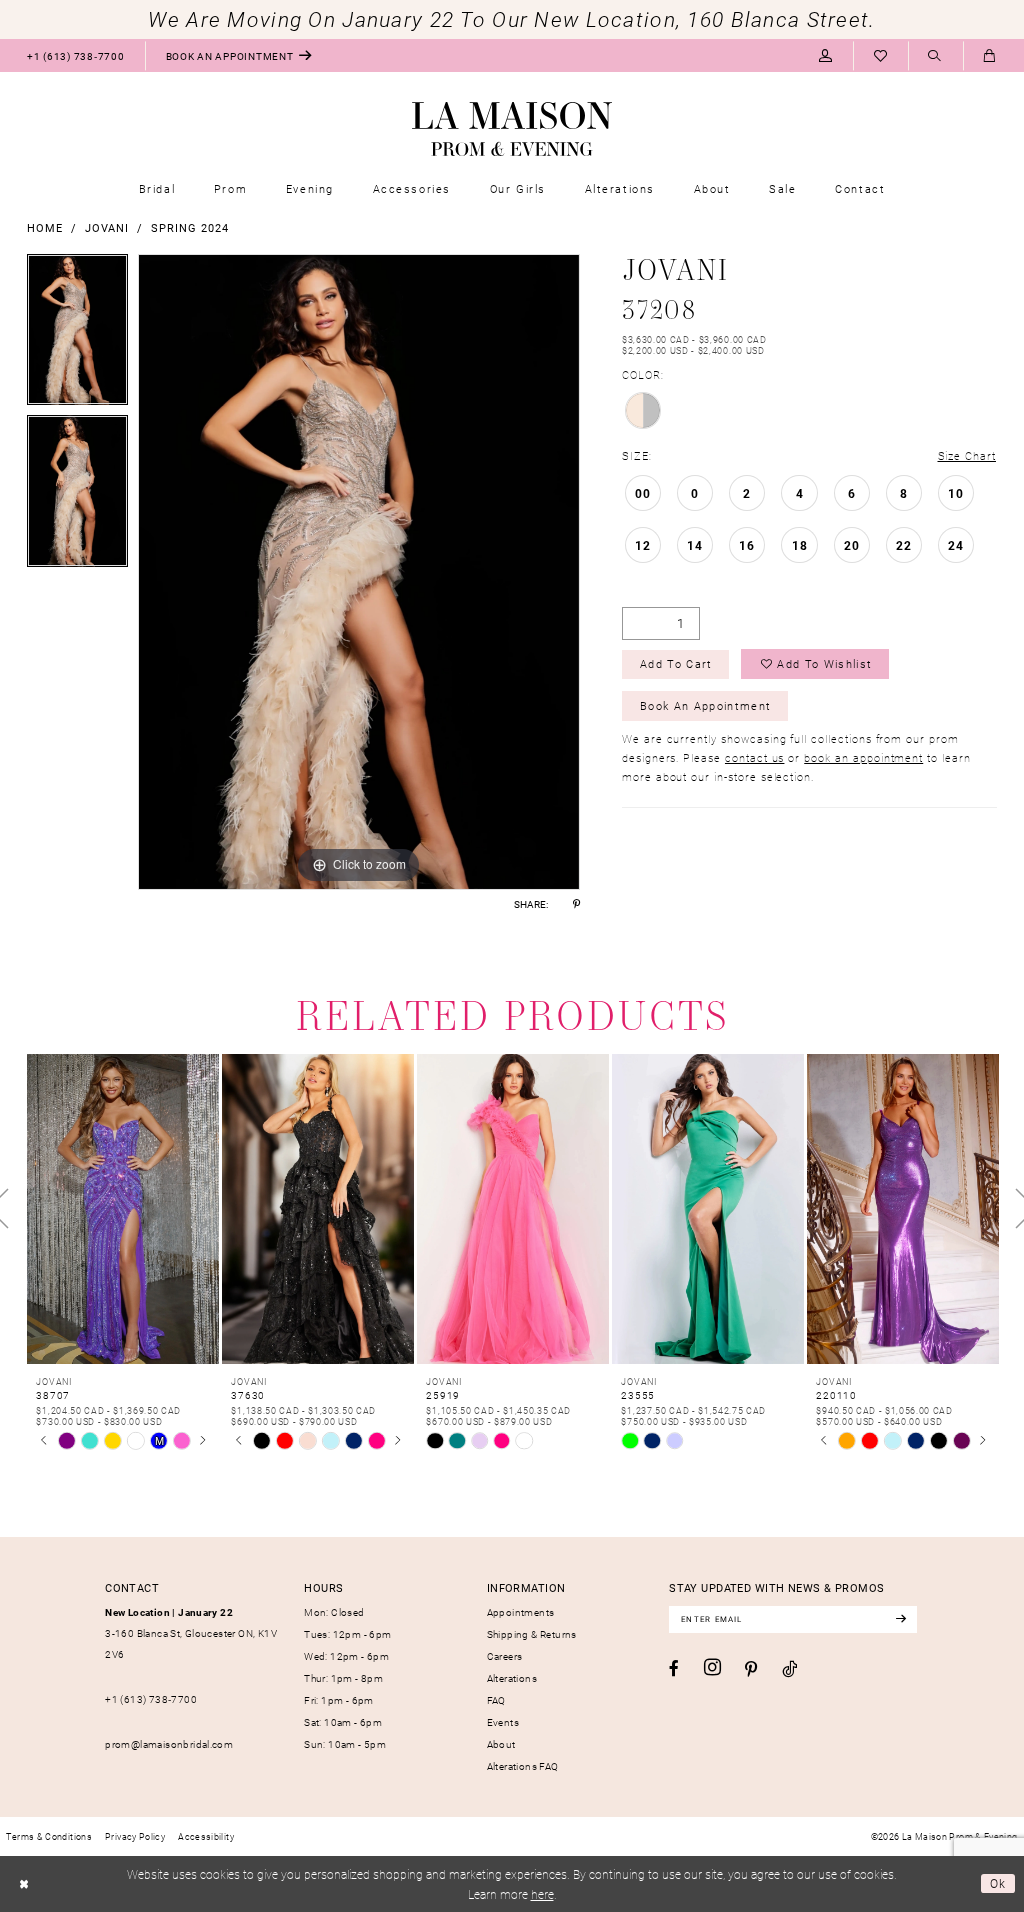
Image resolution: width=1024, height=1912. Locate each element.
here (542, 1894)
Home (45, 227)
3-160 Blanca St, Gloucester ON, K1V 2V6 (191, 1633)
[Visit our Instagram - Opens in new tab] (712, 1668)
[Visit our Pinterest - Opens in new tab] (751, 1669)
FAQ (496, 1700)
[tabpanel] (77, 335)
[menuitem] (75, 55)
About (501, 1744)
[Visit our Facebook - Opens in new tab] (674, 1668)
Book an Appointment (705, 705)
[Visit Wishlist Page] (880, 55)
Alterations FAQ (523, 1766)
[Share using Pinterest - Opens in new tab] (576, 904)
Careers (505, 1656)
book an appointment (863, 757)
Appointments (521, 1612)
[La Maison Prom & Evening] (512, 129)
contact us (754, 757)
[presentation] (123, 1209)
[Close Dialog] (23, 1884)
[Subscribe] (900, 1619)
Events (503, 1722)
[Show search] (935, 56)
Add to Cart (676, 663)
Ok (998, 1883)
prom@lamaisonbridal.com (169, 1744)
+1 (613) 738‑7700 (151, 1699)
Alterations (512, 1678)
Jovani (107, 227)
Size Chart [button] (967, 455)
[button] (825, 55)
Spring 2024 (189, 227)
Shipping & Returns (532, 1634)
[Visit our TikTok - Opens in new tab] (789, 1669)
